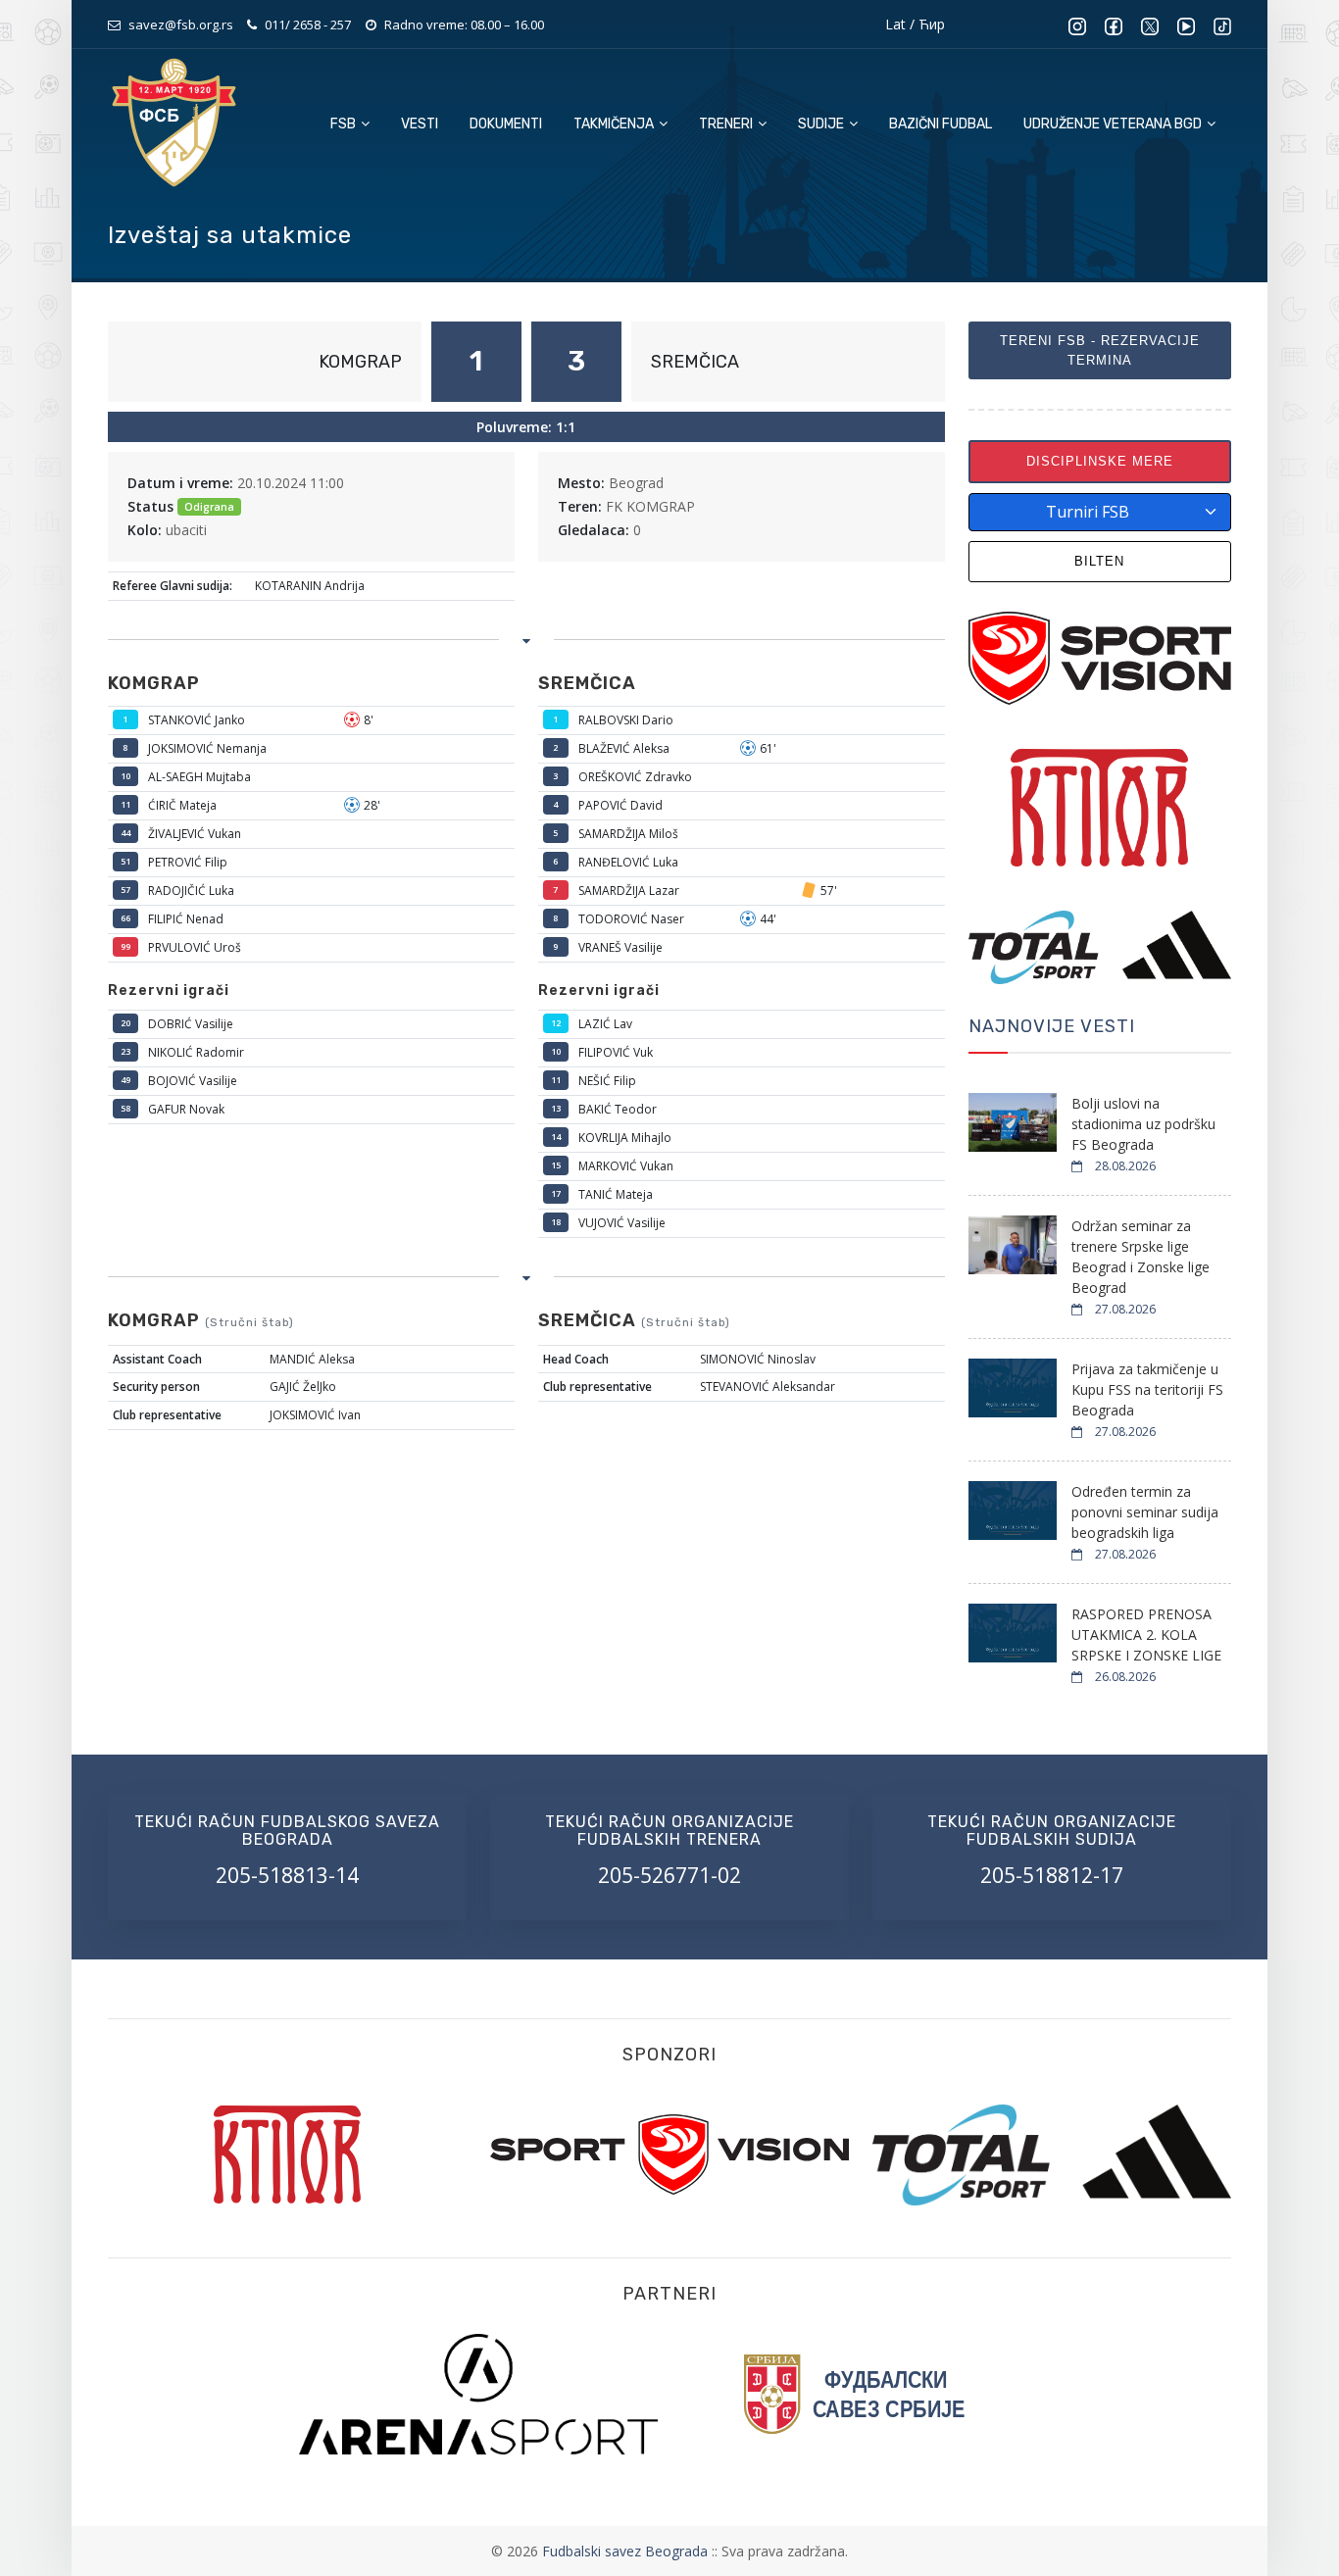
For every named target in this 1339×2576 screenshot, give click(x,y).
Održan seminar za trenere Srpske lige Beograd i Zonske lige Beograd (1141, 1257)
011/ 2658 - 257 (308, 25)
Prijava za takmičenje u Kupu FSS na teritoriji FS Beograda (1147, 1389)
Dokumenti (506, 124)
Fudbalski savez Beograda (627, 2551)
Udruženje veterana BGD (1114, 124)
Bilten (1099, 561)
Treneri (727, 124)
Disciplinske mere (1100, 461)
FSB (345, 124)
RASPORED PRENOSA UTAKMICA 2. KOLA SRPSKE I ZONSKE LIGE (1146, 1635)
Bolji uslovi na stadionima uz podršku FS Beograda (1143, 1124)
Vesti (420, 124)
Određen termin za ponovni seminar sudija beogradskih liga (1145, 1512)
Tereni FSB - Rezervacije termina (1100, 350)
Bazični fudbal (941, 124)
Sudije (822, 124)
